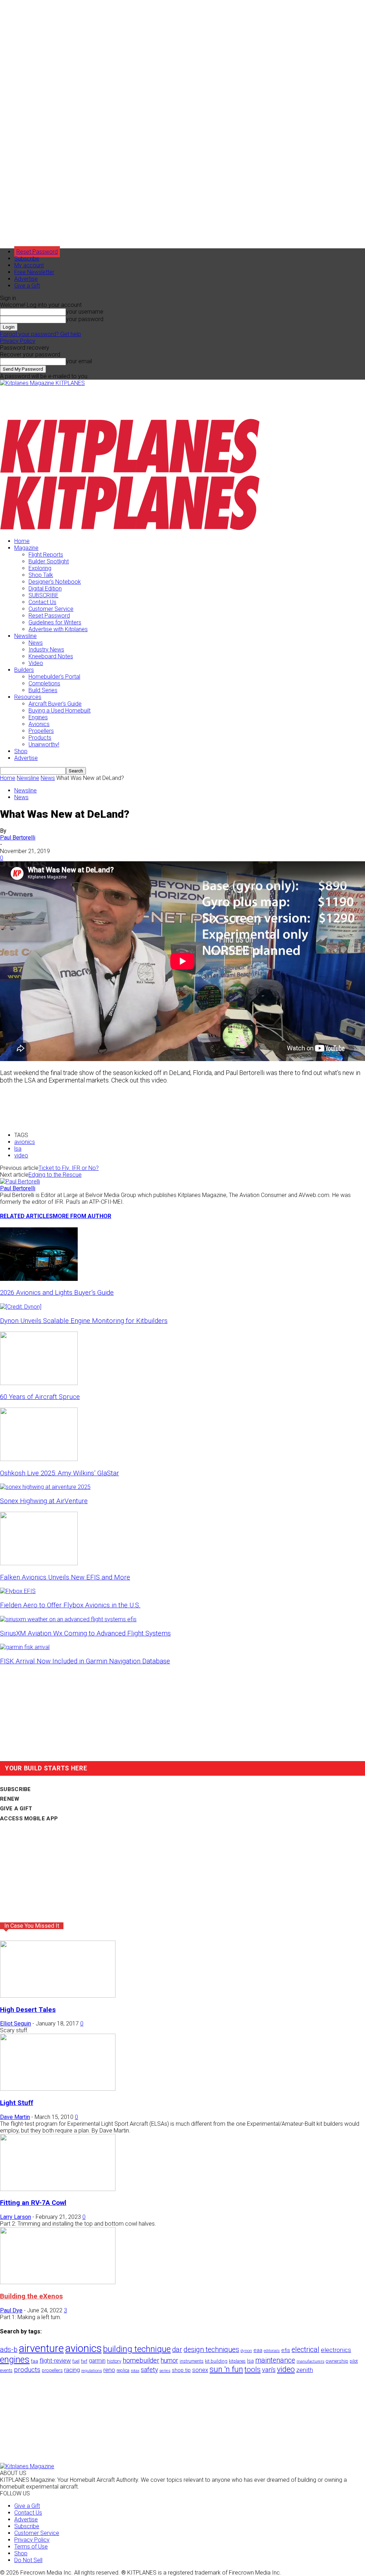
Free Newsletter (34, 272)
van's (269, 2370)
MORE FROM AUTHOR (82, 1216)
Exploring (40, 568)
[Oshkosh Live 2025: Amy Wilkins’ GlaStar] (39, 1459)
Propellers (41, 731)
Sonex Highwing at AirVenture (44, 1501)
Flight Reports (46, 555)
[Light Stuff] (58, 2089)
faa (35, 2361)
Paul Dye (11, 2310)
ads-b (9, 2350)
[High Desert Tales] (58, 1996)
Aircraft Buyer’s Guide (55, 704)
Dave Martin (15, 2117)
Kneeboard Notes (51, 656)
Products (40, 738)
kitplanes (237, 2361)
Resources (28, 697)
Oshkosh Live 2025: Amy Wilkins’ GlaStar (60, 1473)
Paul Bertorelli (18, 838)
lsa (18, 1149)
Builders (24, 670)
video (21, 1155)
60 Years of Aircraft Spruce (40, 1397)
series (165, 2370)
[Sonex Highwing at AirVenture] (45, 1487)
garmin (97, 2361)
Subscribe (27, 258)
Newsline (25, 636)
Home (22, 541)
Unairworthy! (44, 744)
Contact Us (42, 602)
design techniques (211, 2350)
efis (286, 2350)
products (27, 2370)
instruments (192, 2361)
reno (109, 2370)
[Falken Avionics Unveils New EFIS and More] (39, 1563)
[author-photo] (20, 1181)
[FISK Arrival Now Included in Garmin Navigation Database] (25, 1647)
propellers (52, 2370)
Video (36, 663)
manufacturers (310, 2361)
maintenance (275, 2360)
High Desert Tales (28, 2010)
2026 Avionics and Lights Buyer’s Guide (57, 1293)
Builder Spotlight (49, 561)
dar (177, 2350)
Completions (44, 683)
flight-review (55, 2361)
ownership (337, 2361)
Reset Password (49, 616)
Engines (38, 717)
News (36, 643)
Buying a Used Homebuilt (60, 711)
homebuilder (141, 2361)
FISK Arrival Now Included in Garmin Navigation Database (85, 1661)
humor (169, 2360)
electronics (336, 2350)
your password (85, 319)
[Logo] (130, 472)
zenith (305, 2370)
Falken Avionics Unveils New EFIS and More (65, 1577)
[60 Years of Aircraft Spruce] (39, 1383)
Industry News (46, 650)
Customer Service (51, 609)
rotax (135, 2371)
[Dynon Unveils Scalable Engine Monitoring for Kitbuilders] (21, 1307)
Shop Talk (41, 575)
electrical (305, 2350)
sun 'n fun (226, 2369)
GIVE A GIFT (16, 1809)
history (114, 2361)
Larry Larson (16, 2217)
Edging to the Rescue (55, 1175)
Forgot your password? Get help (40, 334)
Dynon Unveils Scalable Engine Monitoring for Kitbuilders (84, 1321)
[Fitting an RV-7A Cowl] (58, 2189)
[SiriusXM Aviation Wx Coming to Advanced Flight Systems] (68, 1619)
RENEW (10, 1799)
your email (79, 361)
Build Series (43, 690)
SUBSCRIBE (43, 595)
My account (29, 265)
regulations (92, 2371)
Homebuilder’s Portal (54, 677)
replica (123, 2370)
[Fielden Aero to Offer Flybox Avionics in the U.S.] (18, 1591)
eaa (258, 2350)
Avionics (39, 724)
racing (72, 2370)
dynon (246, 2351)
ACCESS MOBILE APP (29, 1819)
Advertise (26, 279)
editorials (272, 2351)
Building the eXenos (31, 2296)
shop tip (181, 2370)
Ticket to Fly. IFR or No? (69, 1168)
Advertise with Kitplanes (58, 629)
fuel (76, 2361)
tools (253, 2369)
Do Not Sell (28, 2560)
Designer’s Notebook (55, 582)
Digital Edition (45, 589)
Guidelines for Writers (55, 622)
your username (85, 312)
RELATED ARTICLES (26, 1216)
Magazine (26, 548)
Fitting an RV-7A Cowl (33, 2203)
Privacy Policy (18, 341)
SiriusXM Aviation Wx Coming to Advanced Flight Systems (85, 1633)
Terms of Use (31, 2547)
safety (149, 2370)
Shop (21, 751)
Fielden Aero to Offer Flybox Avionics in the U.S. (70, 1605)
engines (15, 2360)
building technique (137, 2349)
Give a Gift (27, 286)
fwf (84, 2361)
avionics (25, 1142)
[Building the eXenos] (58, 2282)
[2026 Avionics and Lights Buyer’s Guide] (39, 1279)
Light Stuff (17, 2103)
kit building (216, 2361)
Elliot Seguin (16, 2024)
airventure (41, 2348)
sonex (200, 2370)
